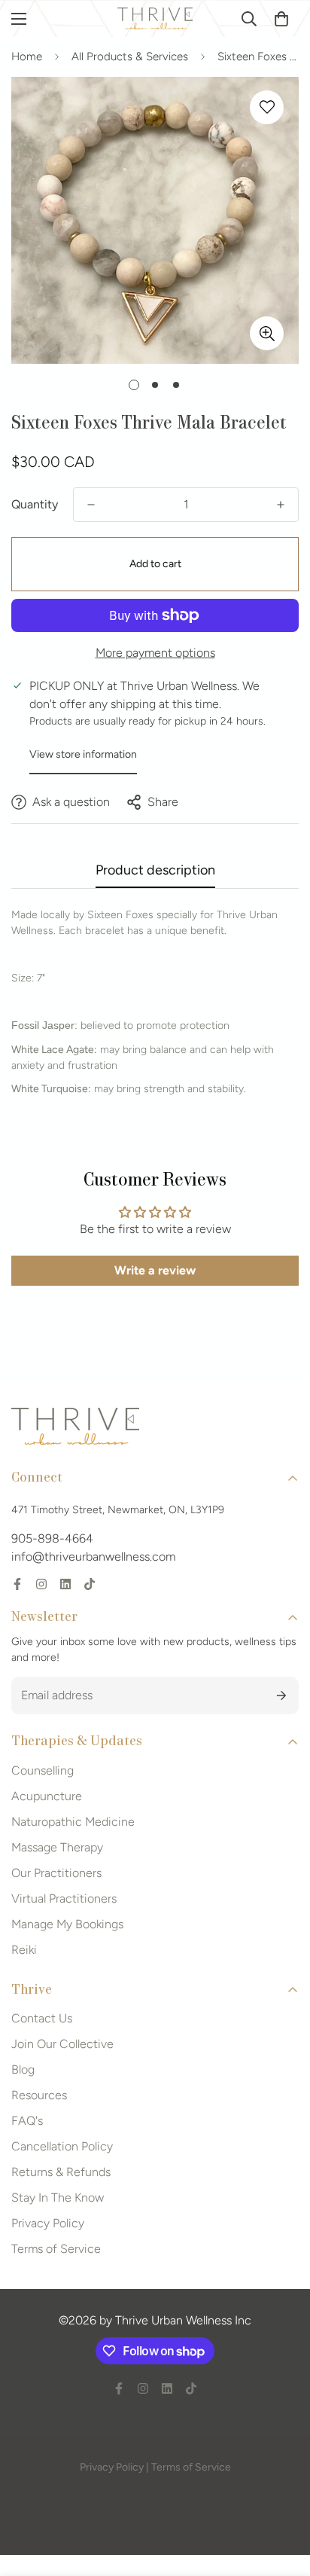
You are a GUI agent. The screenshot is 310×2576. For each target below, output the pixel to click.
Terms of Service (56, 2249)
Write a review (155, 1270)
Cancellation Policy (62, 2146)
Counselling (43, 1770)
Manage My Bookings (67, 1924)
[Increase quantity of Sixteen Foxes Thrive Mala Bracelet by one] (281, 505)
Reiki (24, 1950)
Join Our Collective (62, 2044)
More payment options (155, 653)
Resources (39, 2095)
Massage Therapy (57, 1847)
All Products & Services (130, 56)
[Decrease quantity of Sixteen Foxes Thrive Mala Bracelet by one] (91, 505)
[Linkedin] (65, 1584)
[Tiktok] (90, 1584)
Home (27, 56)
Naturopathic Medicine (73, 1822)
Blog (23, 2069)
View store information (83, 754)
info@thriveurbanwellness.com (93, 1557)
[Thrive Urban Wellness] (155, 18)
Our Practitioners (56, 1873)
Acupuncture (47, 1796)
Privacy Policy (48, 2223)
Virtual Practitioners (64, 1898)
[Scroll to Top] (283, 2496)
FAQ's (27, 2121)
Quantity (35, 504)
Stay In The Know (58, 2198)
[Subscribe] (282, 1695)
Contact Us (42, 2018)
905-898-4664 (52, 1538)
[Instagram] (41, 1584)
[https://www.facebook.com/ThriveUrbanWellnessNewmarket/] (17, 1584)
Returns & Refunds (61, 2172)
